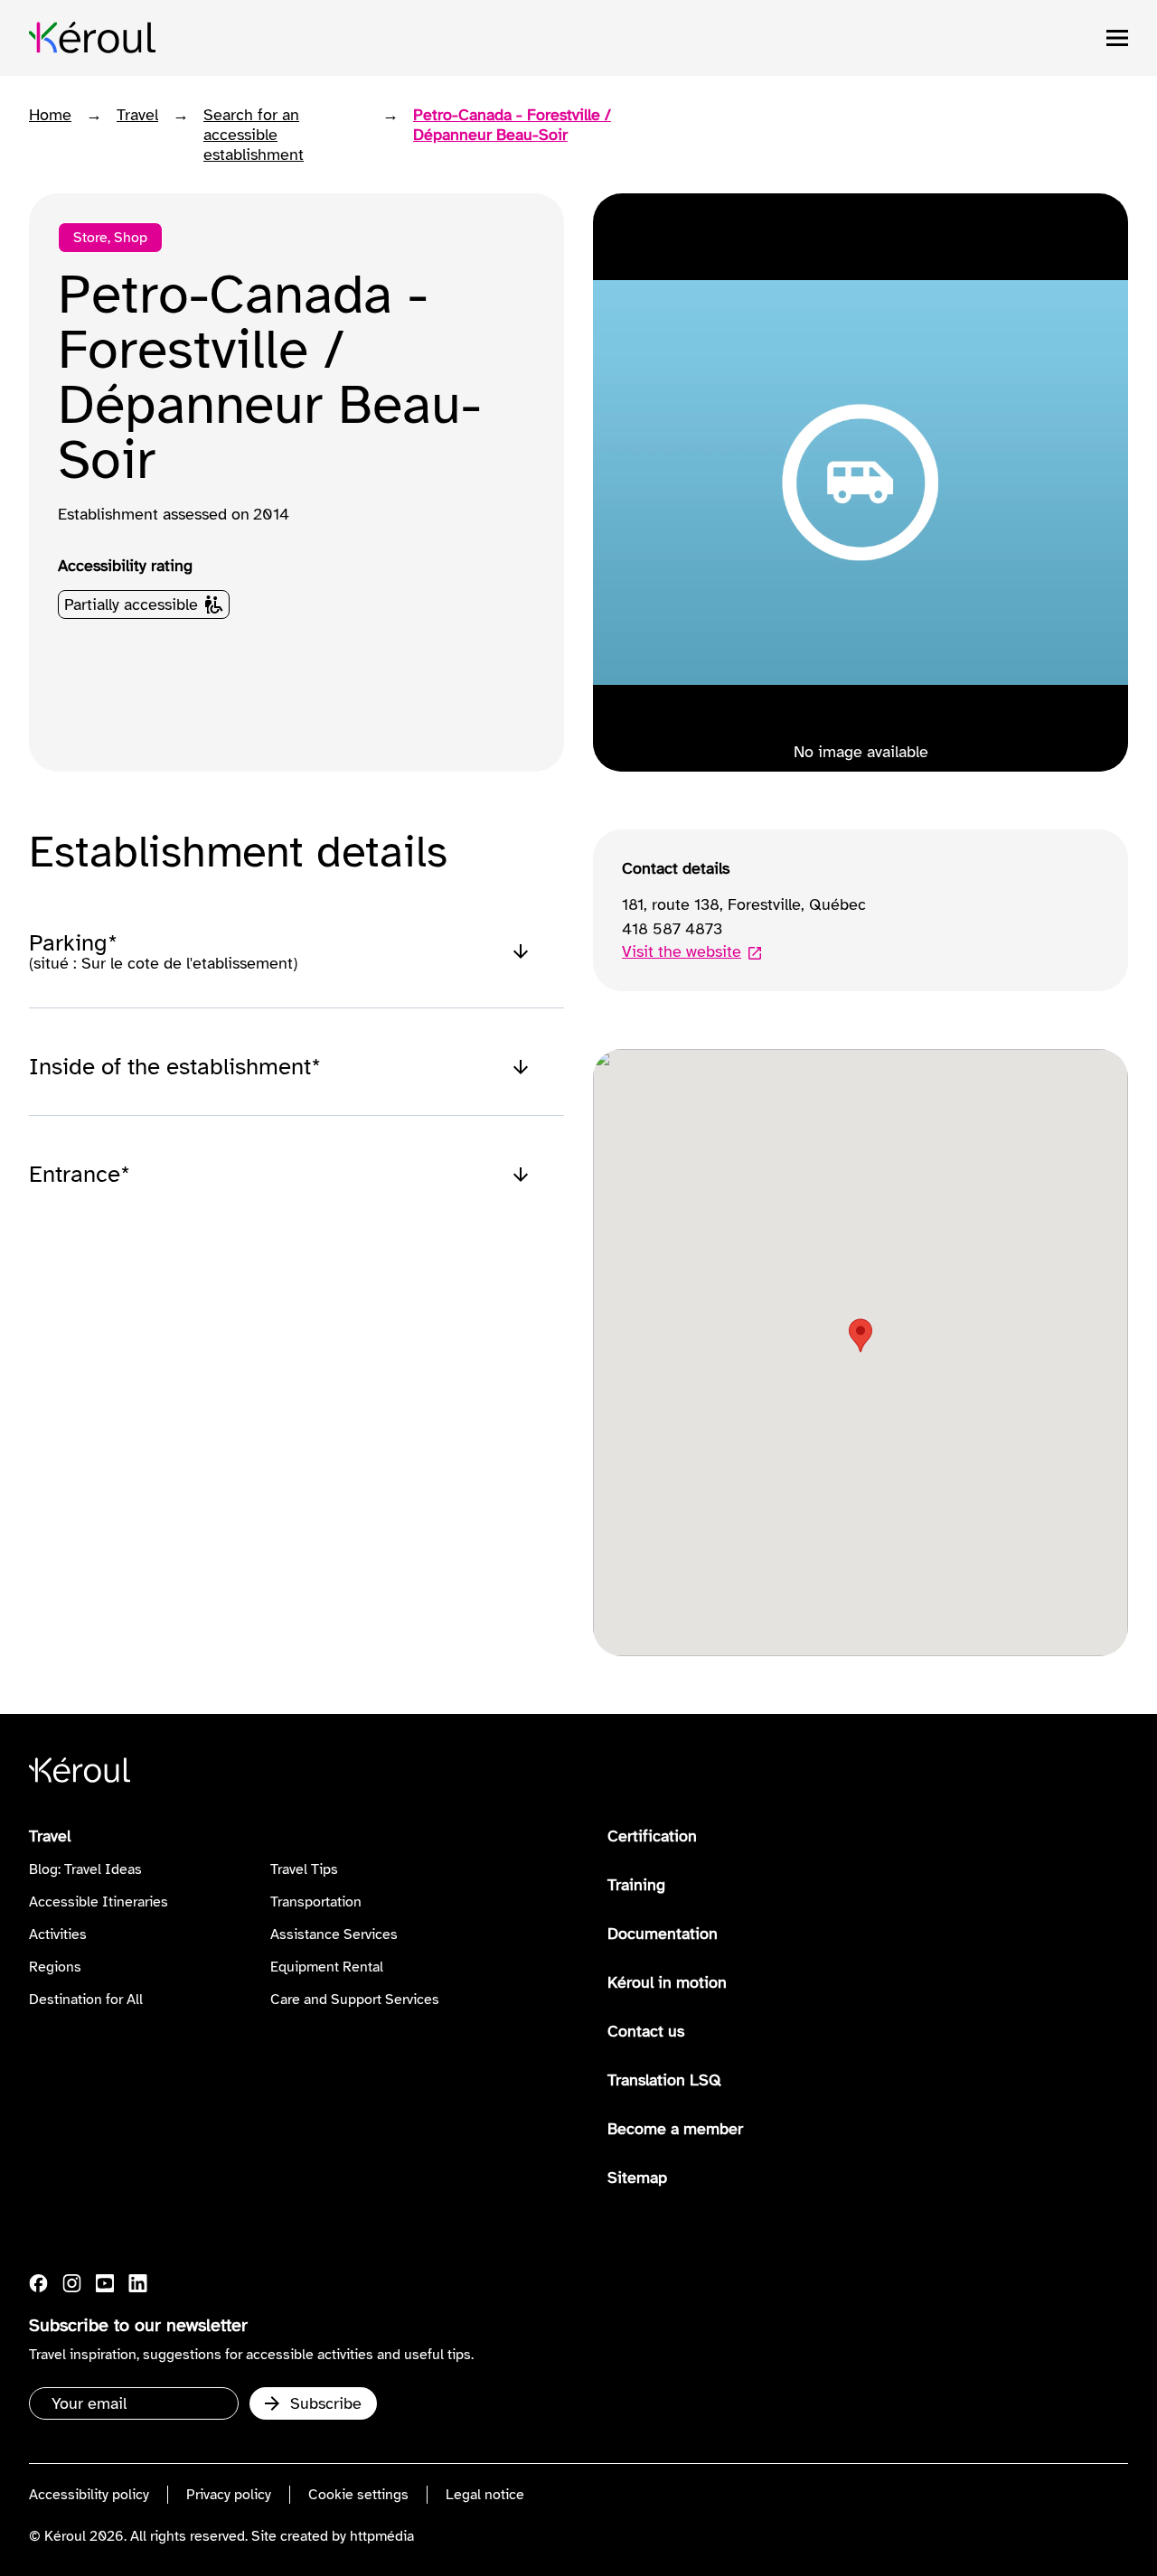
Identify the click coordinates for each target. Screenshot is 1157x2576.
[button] (861, 1335)
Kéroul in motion (667, 1982)
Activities (58, 1934)
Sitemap (637, 2178)
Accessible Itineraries (99, 1902)
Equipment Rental (327, 1967)
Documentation (663, 1934)
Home (50, 115)
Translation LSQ (664, 2080)
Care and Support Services (355, 2000)
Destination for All (86, 2000)
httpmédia (382, 2536)
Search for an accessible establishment (254, 135)
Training (636, 1885)
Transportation (316, 1902)
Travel (137, 115)
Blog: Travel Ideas (85, 1869)
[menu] (1117, 38)
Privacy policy (229, 2495)
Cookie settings (358, 2495)
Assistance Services (334, 1934)
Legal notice (485, 2495)
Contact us (646, 2031)
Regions (55, 1967)
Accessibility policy (89, 2495)
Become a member (675, 2129)
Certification (652, 1836)
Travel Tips (304, 1869)
